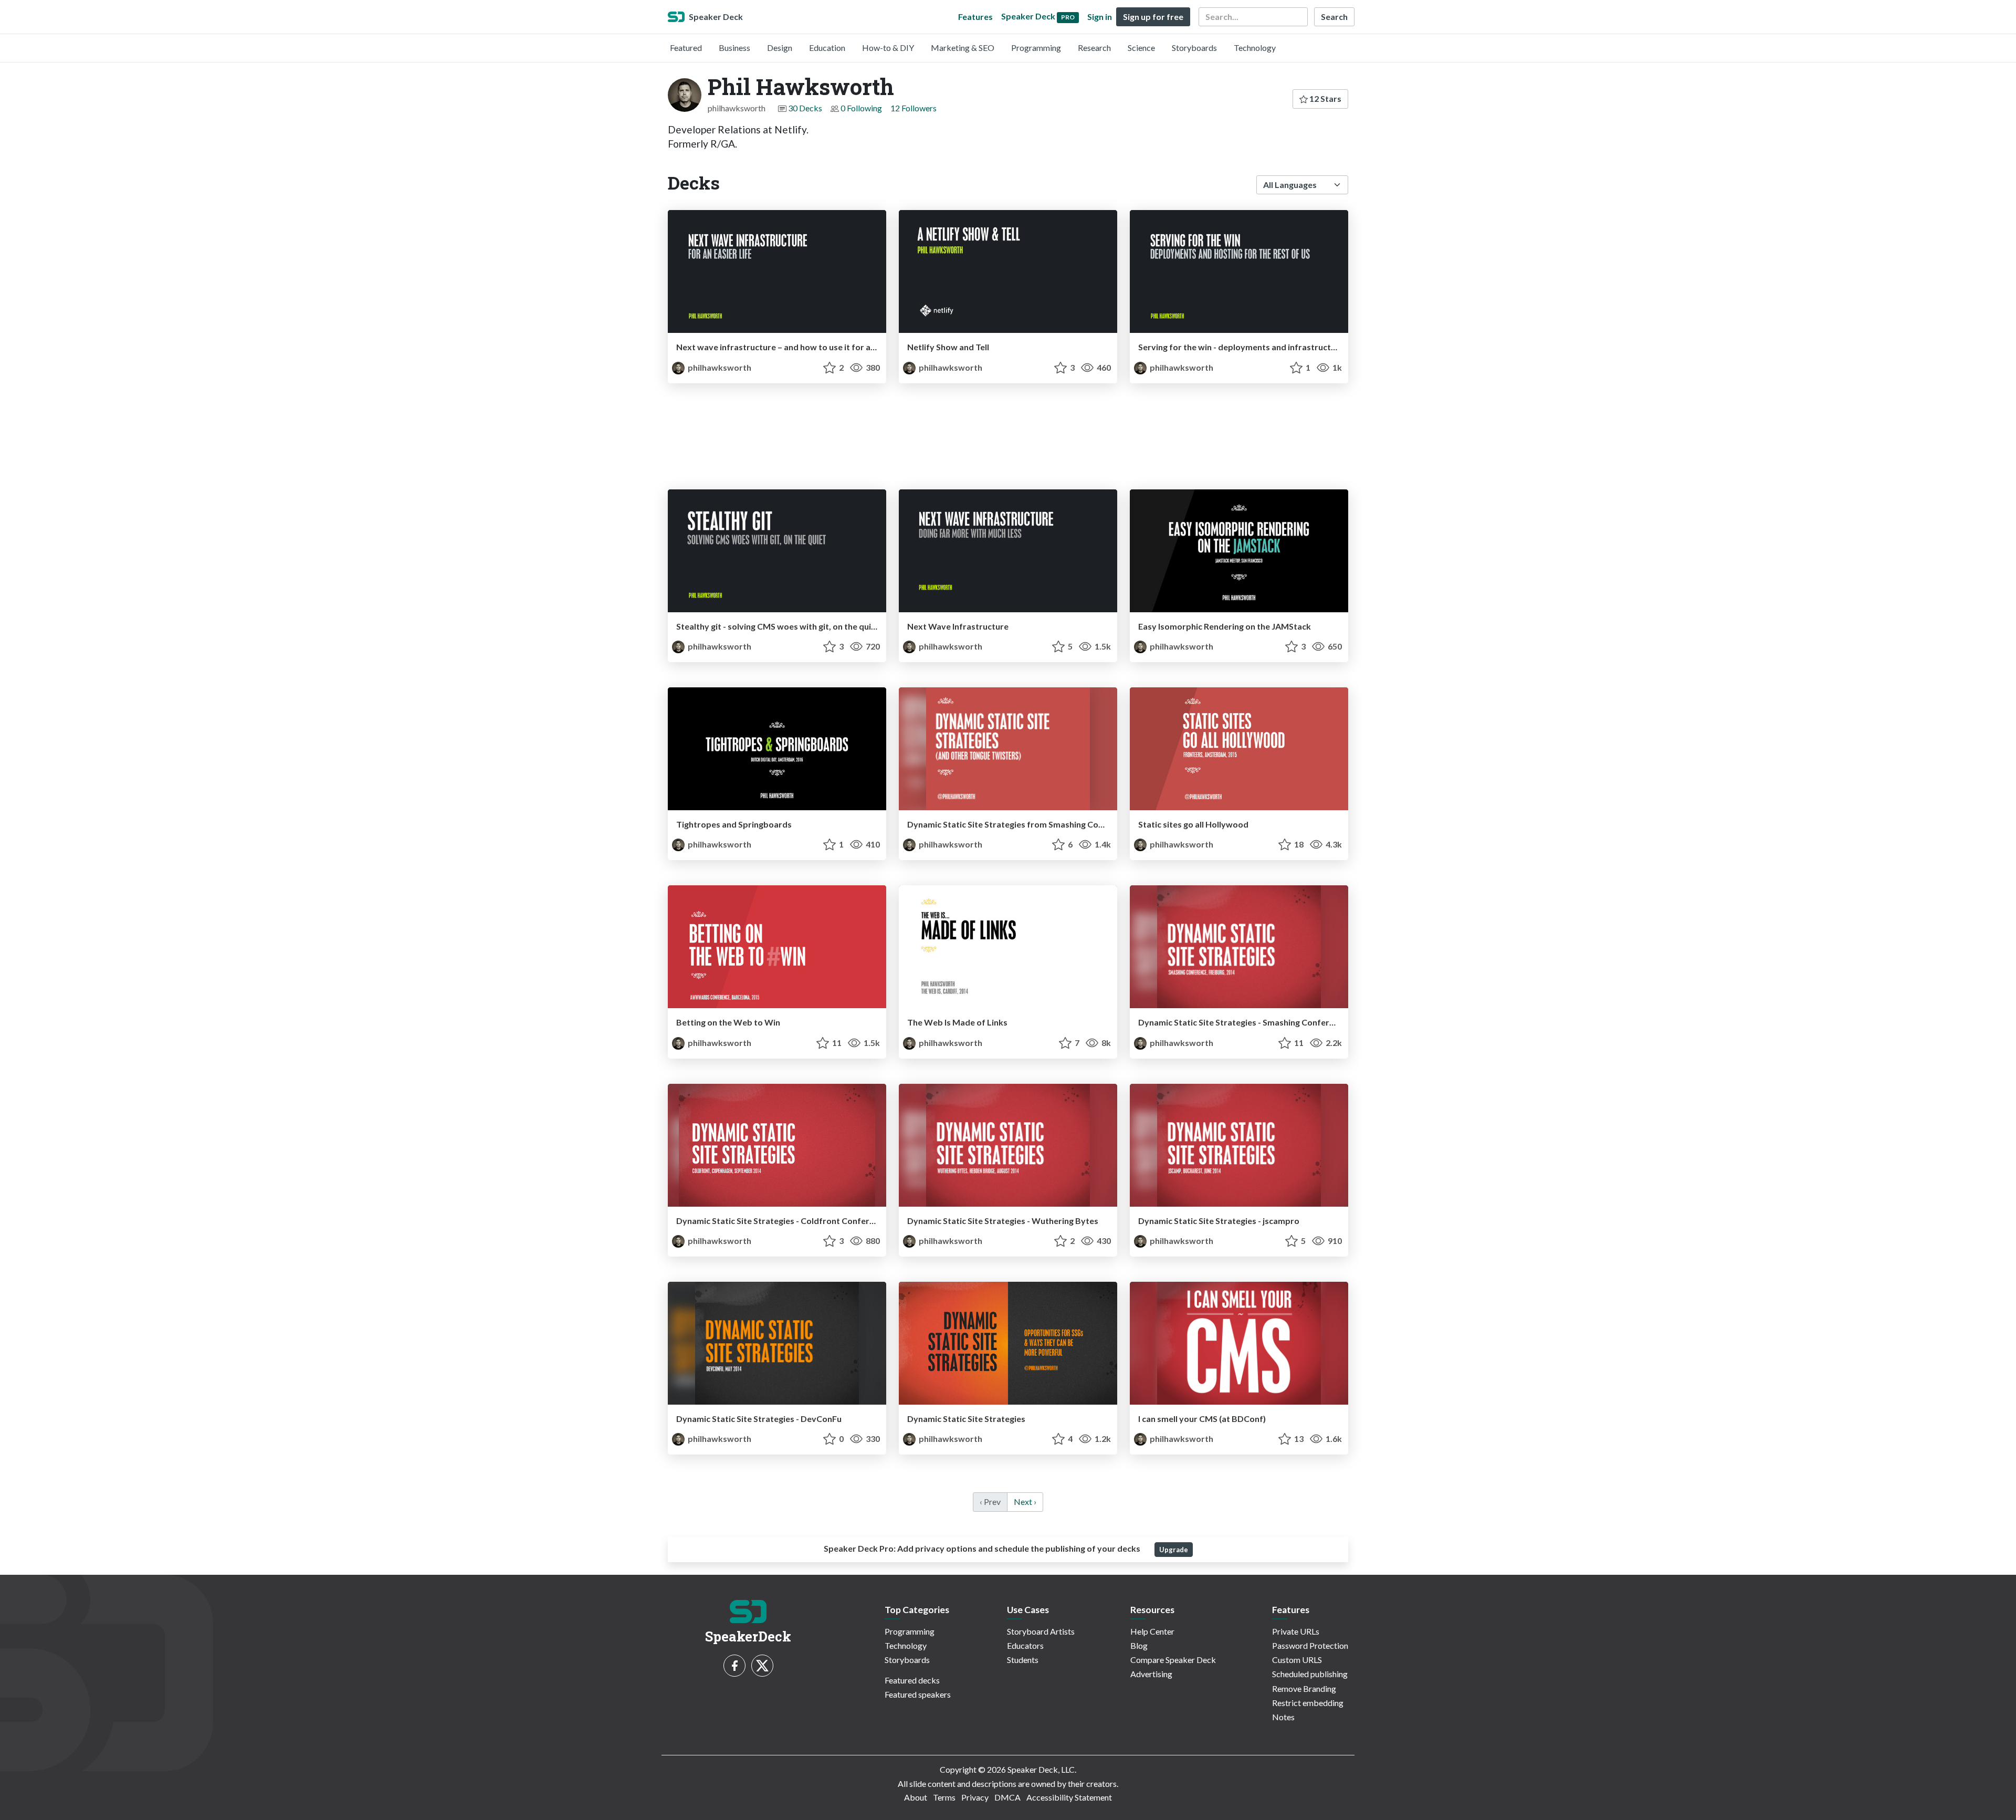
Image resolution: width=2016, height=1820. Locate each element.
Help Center (1152, 1631)
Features (975, 17)
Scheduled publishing (1310, 1674)
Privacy (975, 1797)
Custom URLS (1297, 1660)
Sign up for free (1153, 17)
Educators (1025, 1645)
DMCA (1007, 1797)
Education (827, 48)
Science (1141, 48)
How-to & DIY (888, 48)
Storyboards (1194, 48)
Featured (686, 48)
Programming (1036, 48)
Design (780, 48)
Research (1094, 48)
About (916, 1797)
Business (734, 48)
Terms (944, 1797)
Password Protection (1310, 1645)
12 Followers (913, 108)
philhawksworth (719, 367)
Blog (1139, 1645)
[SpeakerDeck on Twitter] (762, 1666)
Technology (1255, 48)
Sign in (1100, 17)
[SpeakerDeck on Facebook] (734, 1666)
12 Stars (1325, 98)
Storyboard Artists (1041, 1631)
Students (1023, 1660)
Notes (1283, 1717)
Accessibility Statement (1069, 1797)
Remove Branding (1304, 1688)
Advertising (1151, 1674)
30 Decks (805, 108)
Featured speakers (918, 1694)
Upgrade (1174, 1550)
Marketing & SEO (963, 48)
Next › (1025, 1502)
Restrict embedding (1308, 1703)
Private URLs (1296, 1631)
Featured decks (912, 1680)
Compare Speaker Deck (1173, 1660)
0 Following (861, 108)
